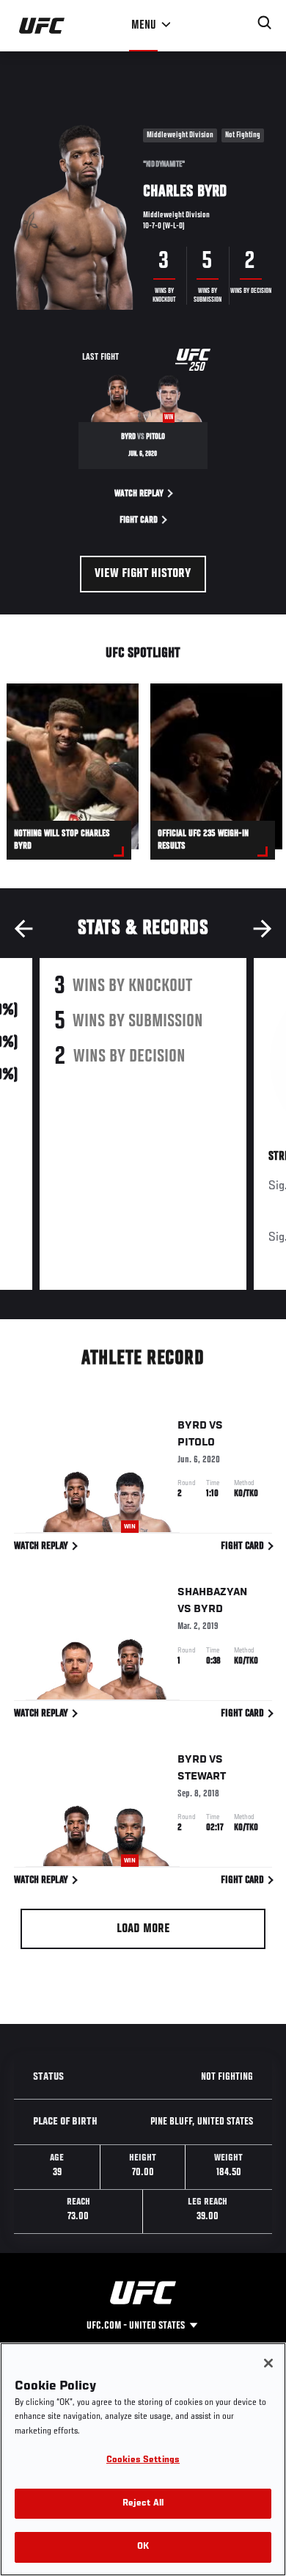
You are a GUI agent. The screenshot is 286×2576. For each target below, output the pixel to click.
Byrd (192, 1426)
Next (263, 929)
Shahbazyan (212, 1592)
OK (143, 2547)
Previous (23, 929)
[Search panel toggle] (265, 23)
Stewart (202, 1777)
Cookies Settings (143, 2460)
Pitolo (196, 1443)
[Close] (268, 2363)
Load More (143, 1929)
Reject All (143, 2504)
